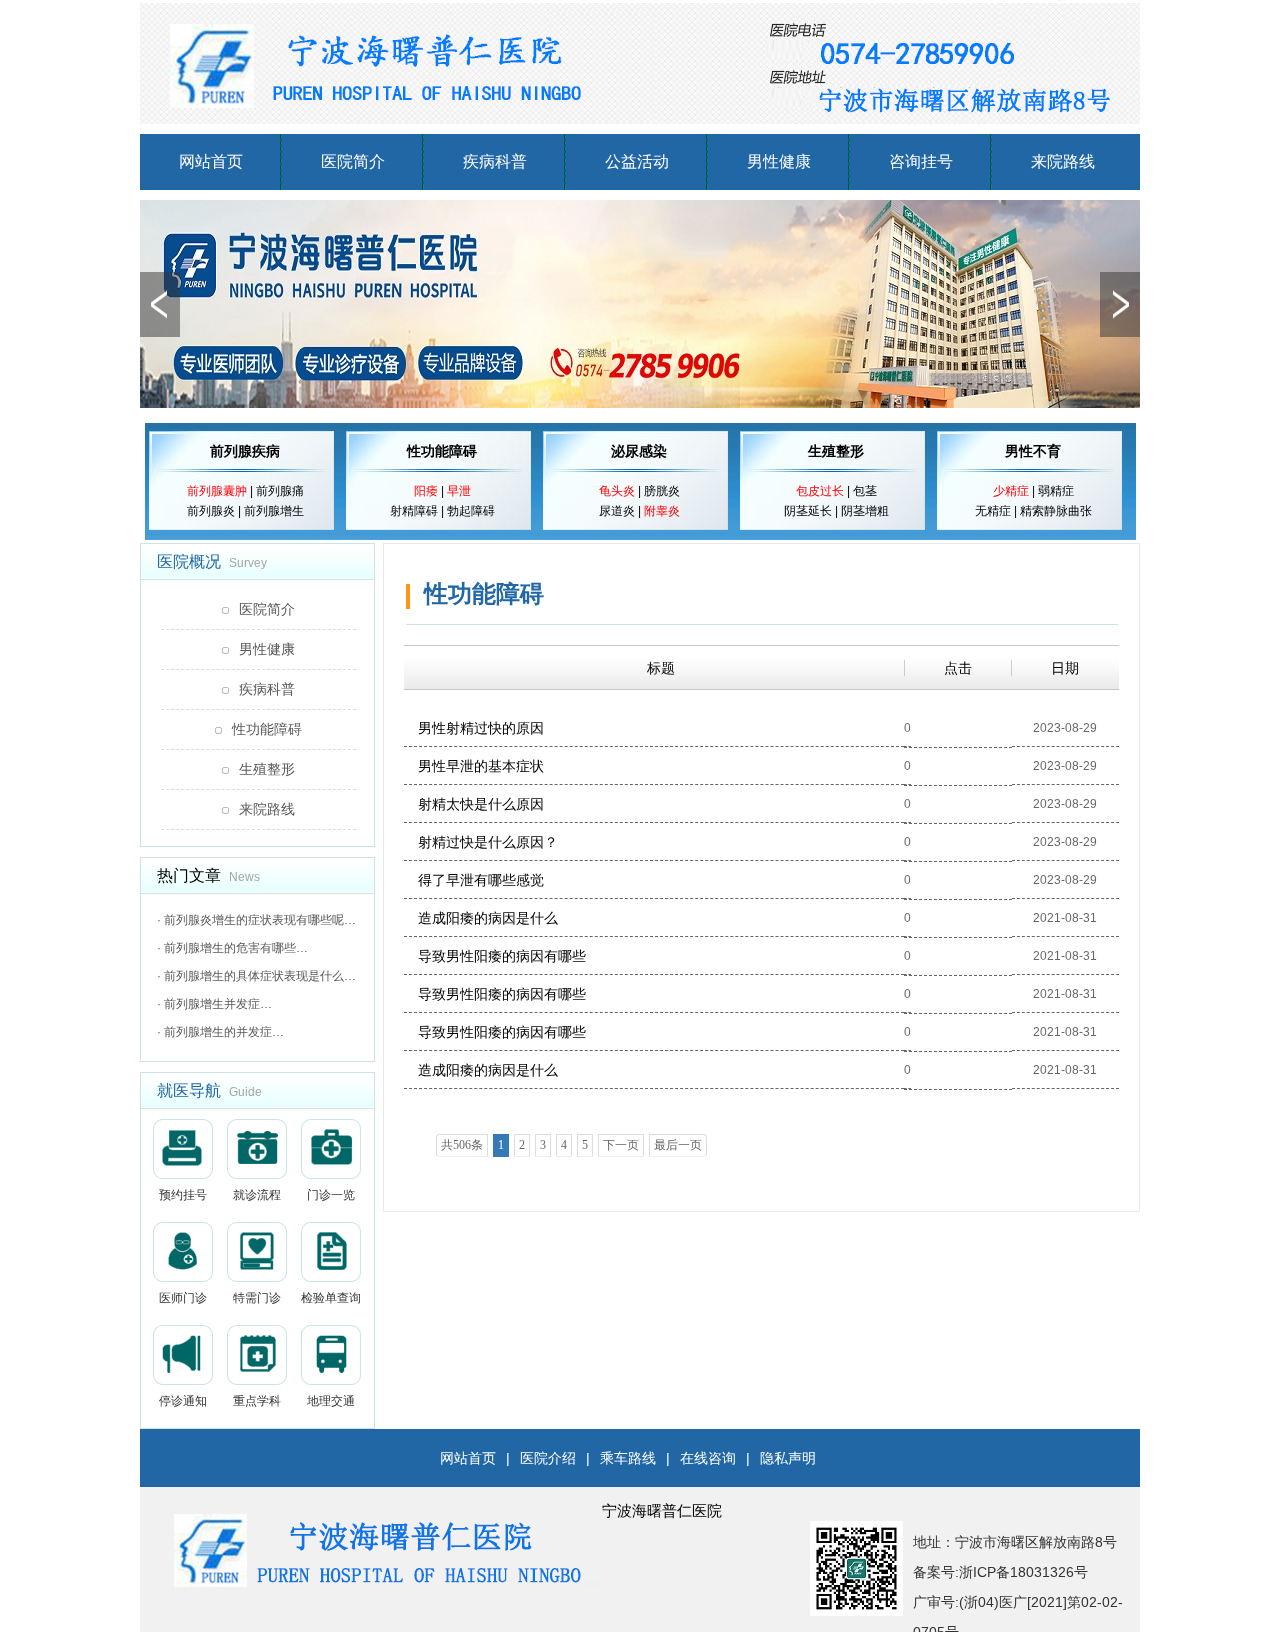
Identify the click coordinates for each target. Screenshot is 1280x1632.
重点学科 (257, 1401)
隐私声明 (788, 1458)
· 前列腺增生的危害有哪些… (232, 948)
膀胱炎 (662, 491)
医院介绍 (548, 1458)
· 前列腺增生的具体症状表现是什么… (256, 976)
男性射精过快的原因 (481, 728)
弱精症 (1056, 491)
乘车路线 (628, 1458)
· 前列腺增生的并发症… (220, 1032)
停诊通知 (183, 1401)
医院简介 (353, 161)
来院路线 (1063, 161)
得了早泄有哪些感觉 (481, 880)
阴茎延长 (808, 511)
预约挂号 (183, 1195)
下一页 (621, 1145)
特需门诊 (257, 1298)
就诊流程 (257, 1195)
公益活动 (637, 161)
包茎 (865, 491)
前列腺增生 (274, 511)
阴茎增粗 (865, 511)
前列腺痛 (280, 491)
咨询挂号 (921, 161)
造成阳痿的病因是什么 (488, 918)
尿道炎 (617, 511)
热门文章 (189, 875)
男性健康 (779, 161)
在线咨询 (708, 1458)
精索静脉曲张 (1056, 511)
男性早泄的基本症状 (481, 766)
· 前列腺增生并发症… (214, 1004)
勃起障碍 (471, 511)
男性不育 (1033, 451)
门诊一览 (331, 1195)
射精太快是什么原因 (481, 804)
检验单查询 (331, 1298)
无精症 (993, 511)
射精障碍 (414, 511)
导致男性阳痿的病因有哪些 (502, 956)
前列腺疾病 (245, 451)
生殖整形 (836, 451)
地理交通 (331, 1401)
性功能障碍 (442, 451)
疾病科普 (495, 161)
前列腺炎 (211, 511)
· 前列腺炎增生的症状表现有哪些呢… (256, 920)
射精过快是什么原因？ (488, 842)
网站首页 (211, 161)
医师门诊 (183, 1298)
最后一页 (678, 1145)
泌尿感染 (639, 451)
